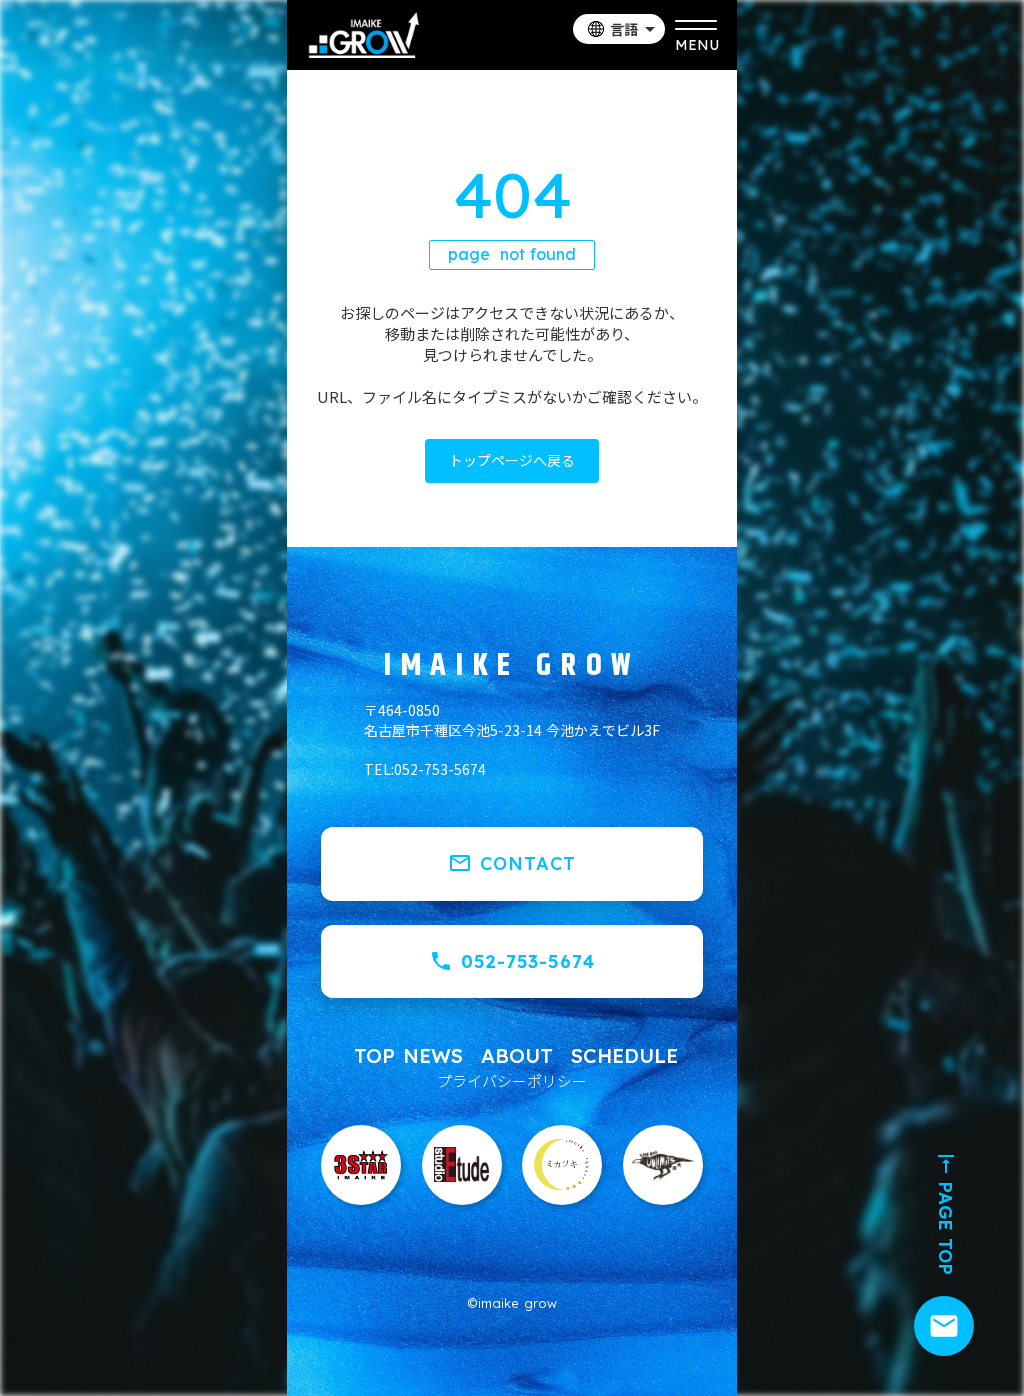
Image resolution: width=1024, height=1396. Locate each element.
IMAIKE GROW (512, 666)
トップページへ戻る (512, 460)
